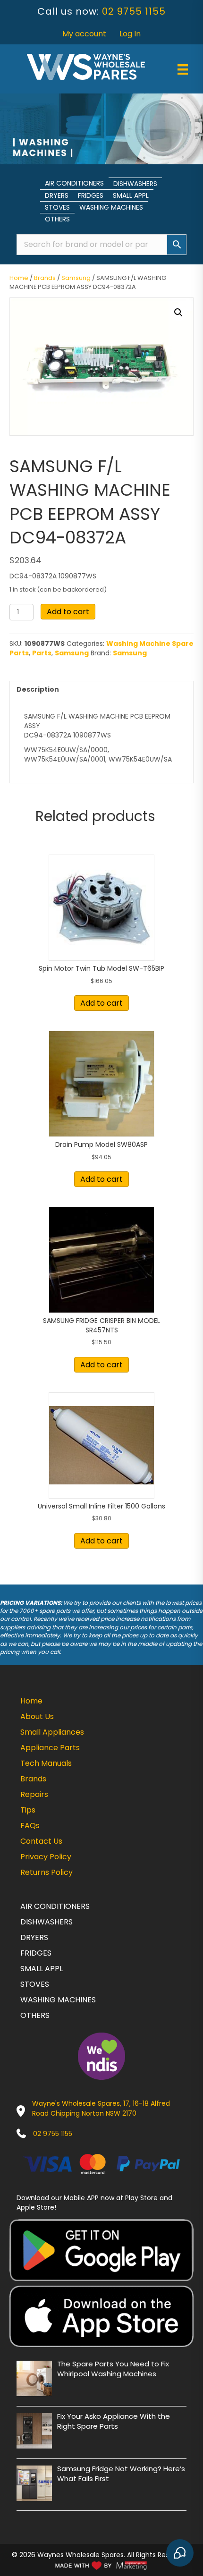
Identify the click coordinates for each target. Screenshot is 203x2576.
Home (19, 278)
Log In (130, 34)
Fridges (91, 195)
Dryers (57, 195)
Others (57, 219)
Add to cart (68, 612)
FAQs (30, 1826)
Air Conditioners (74, 183)
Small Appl (131, 195)
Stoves (57, 207)
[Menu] (183, 69)
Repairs (34, 1794)
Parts (42, 653)
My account (84, 34)
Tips (28, 1810)
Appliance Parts (50, 1748)
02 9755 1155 (134, 11)
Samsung (76, 278)
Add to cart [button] (101, 1003)
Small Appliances (52, 1732)
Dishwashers (135, 184)
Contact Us (41, 1841)
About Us (37, 1716)
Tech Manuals (46, 1763)
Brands (45, 278)
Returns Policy (47, 1872)
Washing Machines (111, 207)
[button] (178, 313)
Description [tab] (38, 689)
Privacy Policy (46, 1857)
